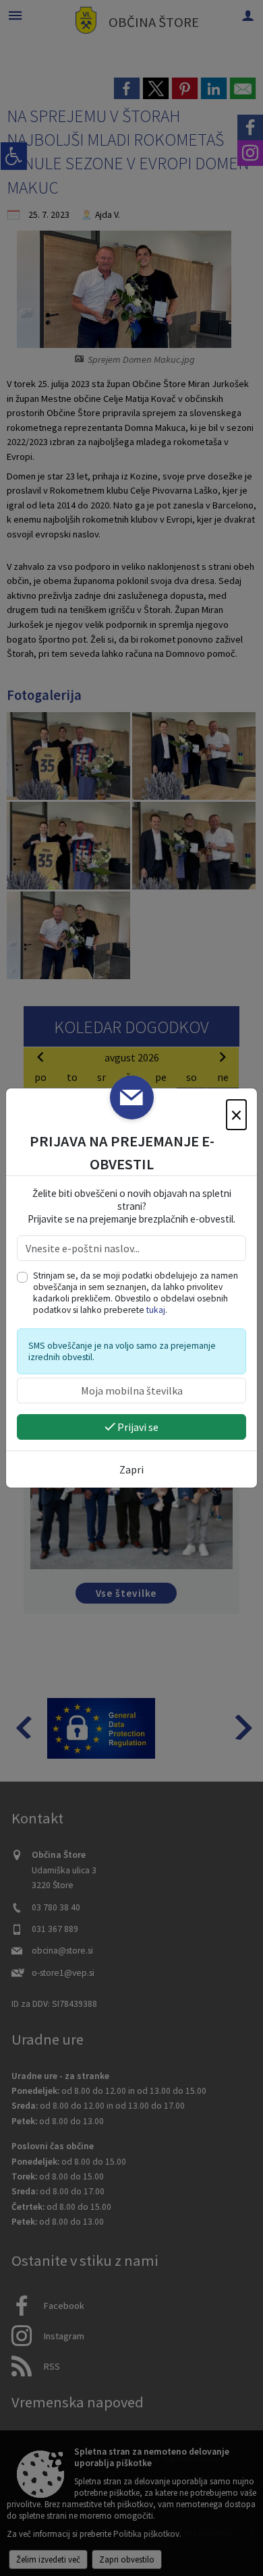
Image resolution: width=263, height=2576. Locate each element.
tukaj (156, 1310)
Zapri (131, 1469)
